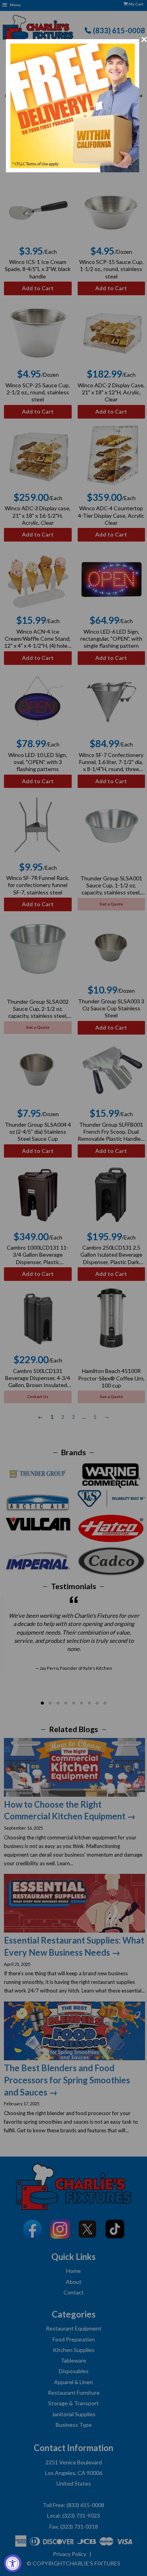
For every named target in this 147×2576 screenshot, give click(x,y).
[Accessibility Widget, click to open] (13, 2563)
